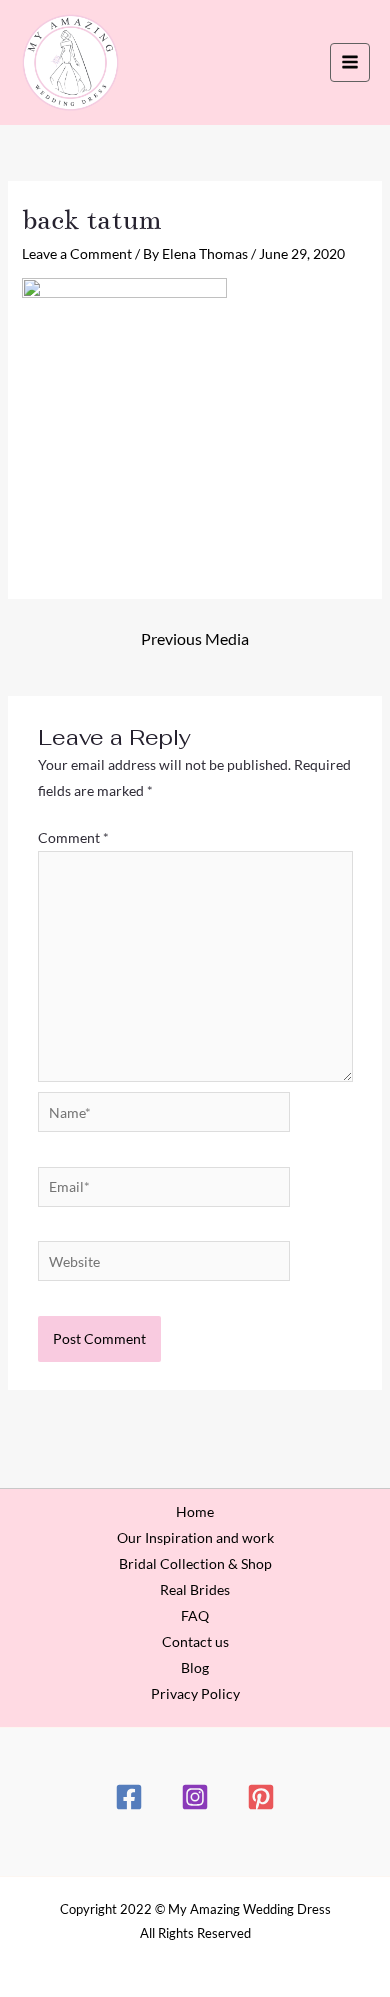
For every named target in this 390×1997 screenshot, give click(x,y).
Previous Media (195, 638)
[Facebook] (129, 1797)
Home (195, 1511)
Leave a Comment (77, 253)
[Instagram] (195, 1797)
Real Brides (195, 1589)
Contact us (195, 1641)
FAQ (195, 1615)
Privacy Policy (195, 1693)
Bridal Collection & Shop (195, 1563)
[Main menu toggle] (350, 63)
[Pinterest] (261, 1797)
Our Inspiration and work (195, 1537)
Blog (195, 1667)
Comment (73, 837)
